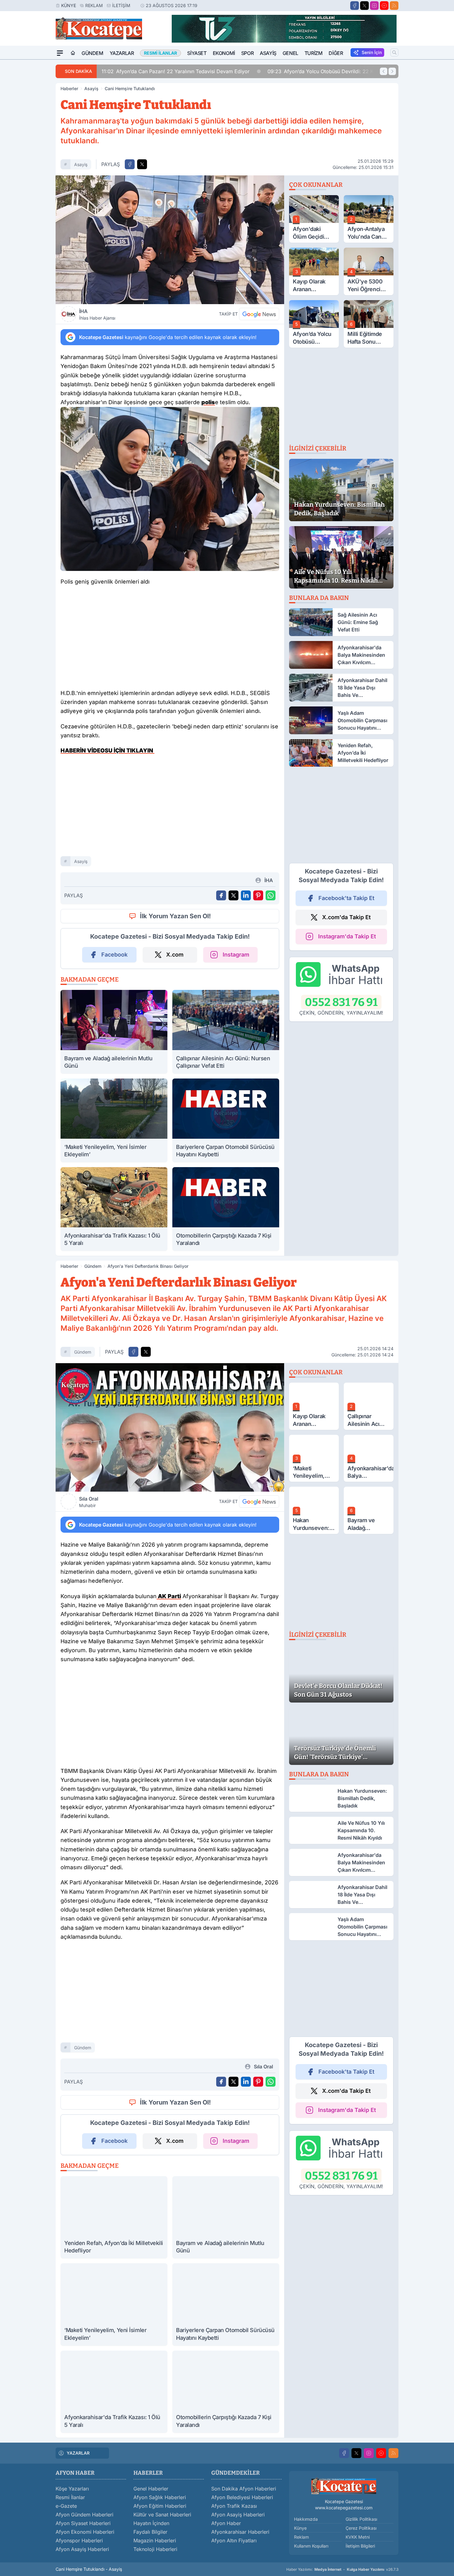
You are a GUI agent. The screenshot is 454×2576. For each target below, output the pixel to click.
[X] (364, 6)
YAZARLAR (78, 2453)
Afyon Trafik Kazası (234, 2506)
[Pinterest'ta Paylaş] (258, 895)
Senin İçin (372, 52)
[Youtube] (384, 6)
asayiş (81, 164)
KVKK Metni (358, 2537)
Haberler (69, 88)
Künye (69, 5)
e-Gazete (66, 2506)
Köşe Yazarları (72, 2489)
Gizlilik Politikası (361, 2519)
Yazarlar (122, 53)
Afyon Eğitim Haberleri (160, 2506)
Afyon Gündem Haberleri (84, 2515)
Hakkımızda (306, 2519)
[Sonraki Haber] (392, 71)
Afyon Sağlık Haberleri (160, 2497)
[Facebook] (355, 6)
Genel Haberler (151, 2489)
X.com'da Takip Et (346, 917)
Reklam (94, 5)
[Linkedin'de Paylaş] (246, 895)
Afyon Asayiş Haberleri (82, 2549)
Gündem (92, 53)
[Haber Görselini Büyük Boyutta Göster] (170, 240)
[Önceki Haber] (384, 71)
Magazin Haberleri (155, 2540)
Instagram (236, 955)
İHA (97, 314)
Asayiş (268, 53)
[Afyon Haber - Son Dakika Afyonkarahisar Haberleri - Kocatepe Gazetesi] (344, 2486)
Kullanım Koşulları (311, 2546)
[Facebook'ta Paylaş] (130, 164)
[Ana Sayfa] (73, 53)
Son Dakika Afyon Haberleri (244, 2489)
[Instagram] (374, 6)
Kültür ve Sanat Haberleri (162, 2515)
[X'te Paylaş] (142, 164)
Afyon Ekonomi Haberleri (85, 2532)
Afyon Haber (226, 2523)
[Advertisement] (26, 152)
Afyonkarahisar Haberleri (240, 2532)
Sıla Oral (89, 1502)
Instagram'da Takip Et (347, 936)
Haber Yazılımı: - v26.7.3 (342, 2569)
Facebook (114, 955)
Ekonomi (224, 53)
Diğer (336, 53)
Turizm (314, 53)
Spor (247, 53)
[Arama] (394, 52)
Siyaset (197, 53)
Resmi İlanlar (70, 2497)
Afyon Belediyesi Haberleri (242, 2497)
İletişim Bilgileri (360, 2546)
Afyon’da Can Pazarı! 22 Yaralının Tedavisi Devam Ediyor (176, 71)
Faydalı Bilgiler (150, 2532)
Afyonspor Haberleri (79, 2540)
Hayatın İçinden (151, 2523)
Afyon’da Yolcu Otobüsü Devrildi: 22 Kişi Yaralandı (335, 71)
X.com (175, 955)
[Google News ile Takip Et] (259, 314)
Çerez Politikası (361, 2528)
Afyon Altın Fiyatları (234, 2540)
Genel (290, 53)
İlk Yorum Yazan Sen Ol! (175, 916)
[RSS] (394, 6)
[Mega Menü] (60, 53)
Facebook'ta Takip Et (346, 898)
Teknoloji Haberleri (155, 2549)
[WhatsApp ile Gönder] (271, 895)
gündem (83, 1352)
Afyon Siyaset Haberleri (83, 2523)
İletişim (121, 5)
